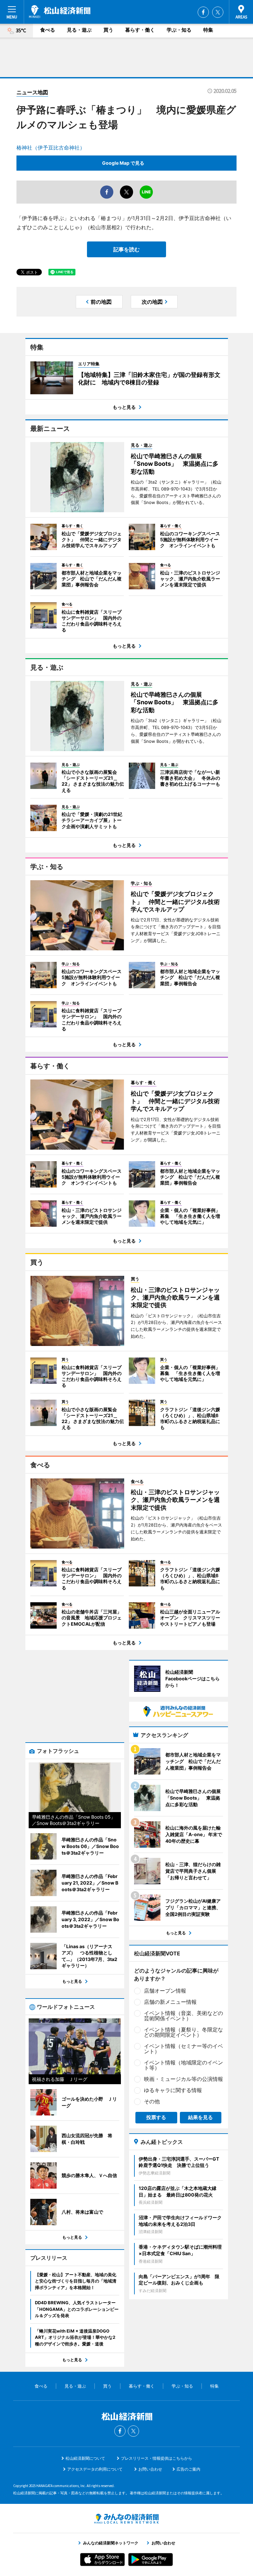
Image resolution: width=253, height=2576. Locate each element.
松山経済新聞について (85, 2458)
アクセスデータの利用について (95, 2469)
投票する (156, 2117)
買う (108, 30)
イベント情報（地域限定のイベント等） (183, 2065)
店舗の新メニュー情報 (170, 2002)
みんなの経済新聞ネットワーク (126, 2519)
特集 (208, 30)
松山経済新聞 (60, 12)
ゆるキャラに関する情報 (173, 2090)
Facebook (203, 12)
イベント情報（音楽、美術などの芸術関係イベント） (183, 2016)
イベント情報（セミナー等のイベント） (183, 2049)
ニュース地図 (32, 92)
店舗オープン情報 (165, 1991)
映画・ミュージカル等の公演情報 (183, 2079)
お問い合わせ (150, 2469)
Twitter (218, 12)
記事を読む (126, 249)
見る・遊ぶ (79, 30)
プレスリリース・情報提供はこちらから (156, 2458)
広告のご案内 (188, 2469)
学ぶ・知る (179, 30)
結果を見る (200, 2117)
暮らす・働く (140, 30)
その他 (152, 2101)
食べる (48, 30)
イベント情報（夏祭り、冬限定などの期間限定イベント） (183, 2032)
